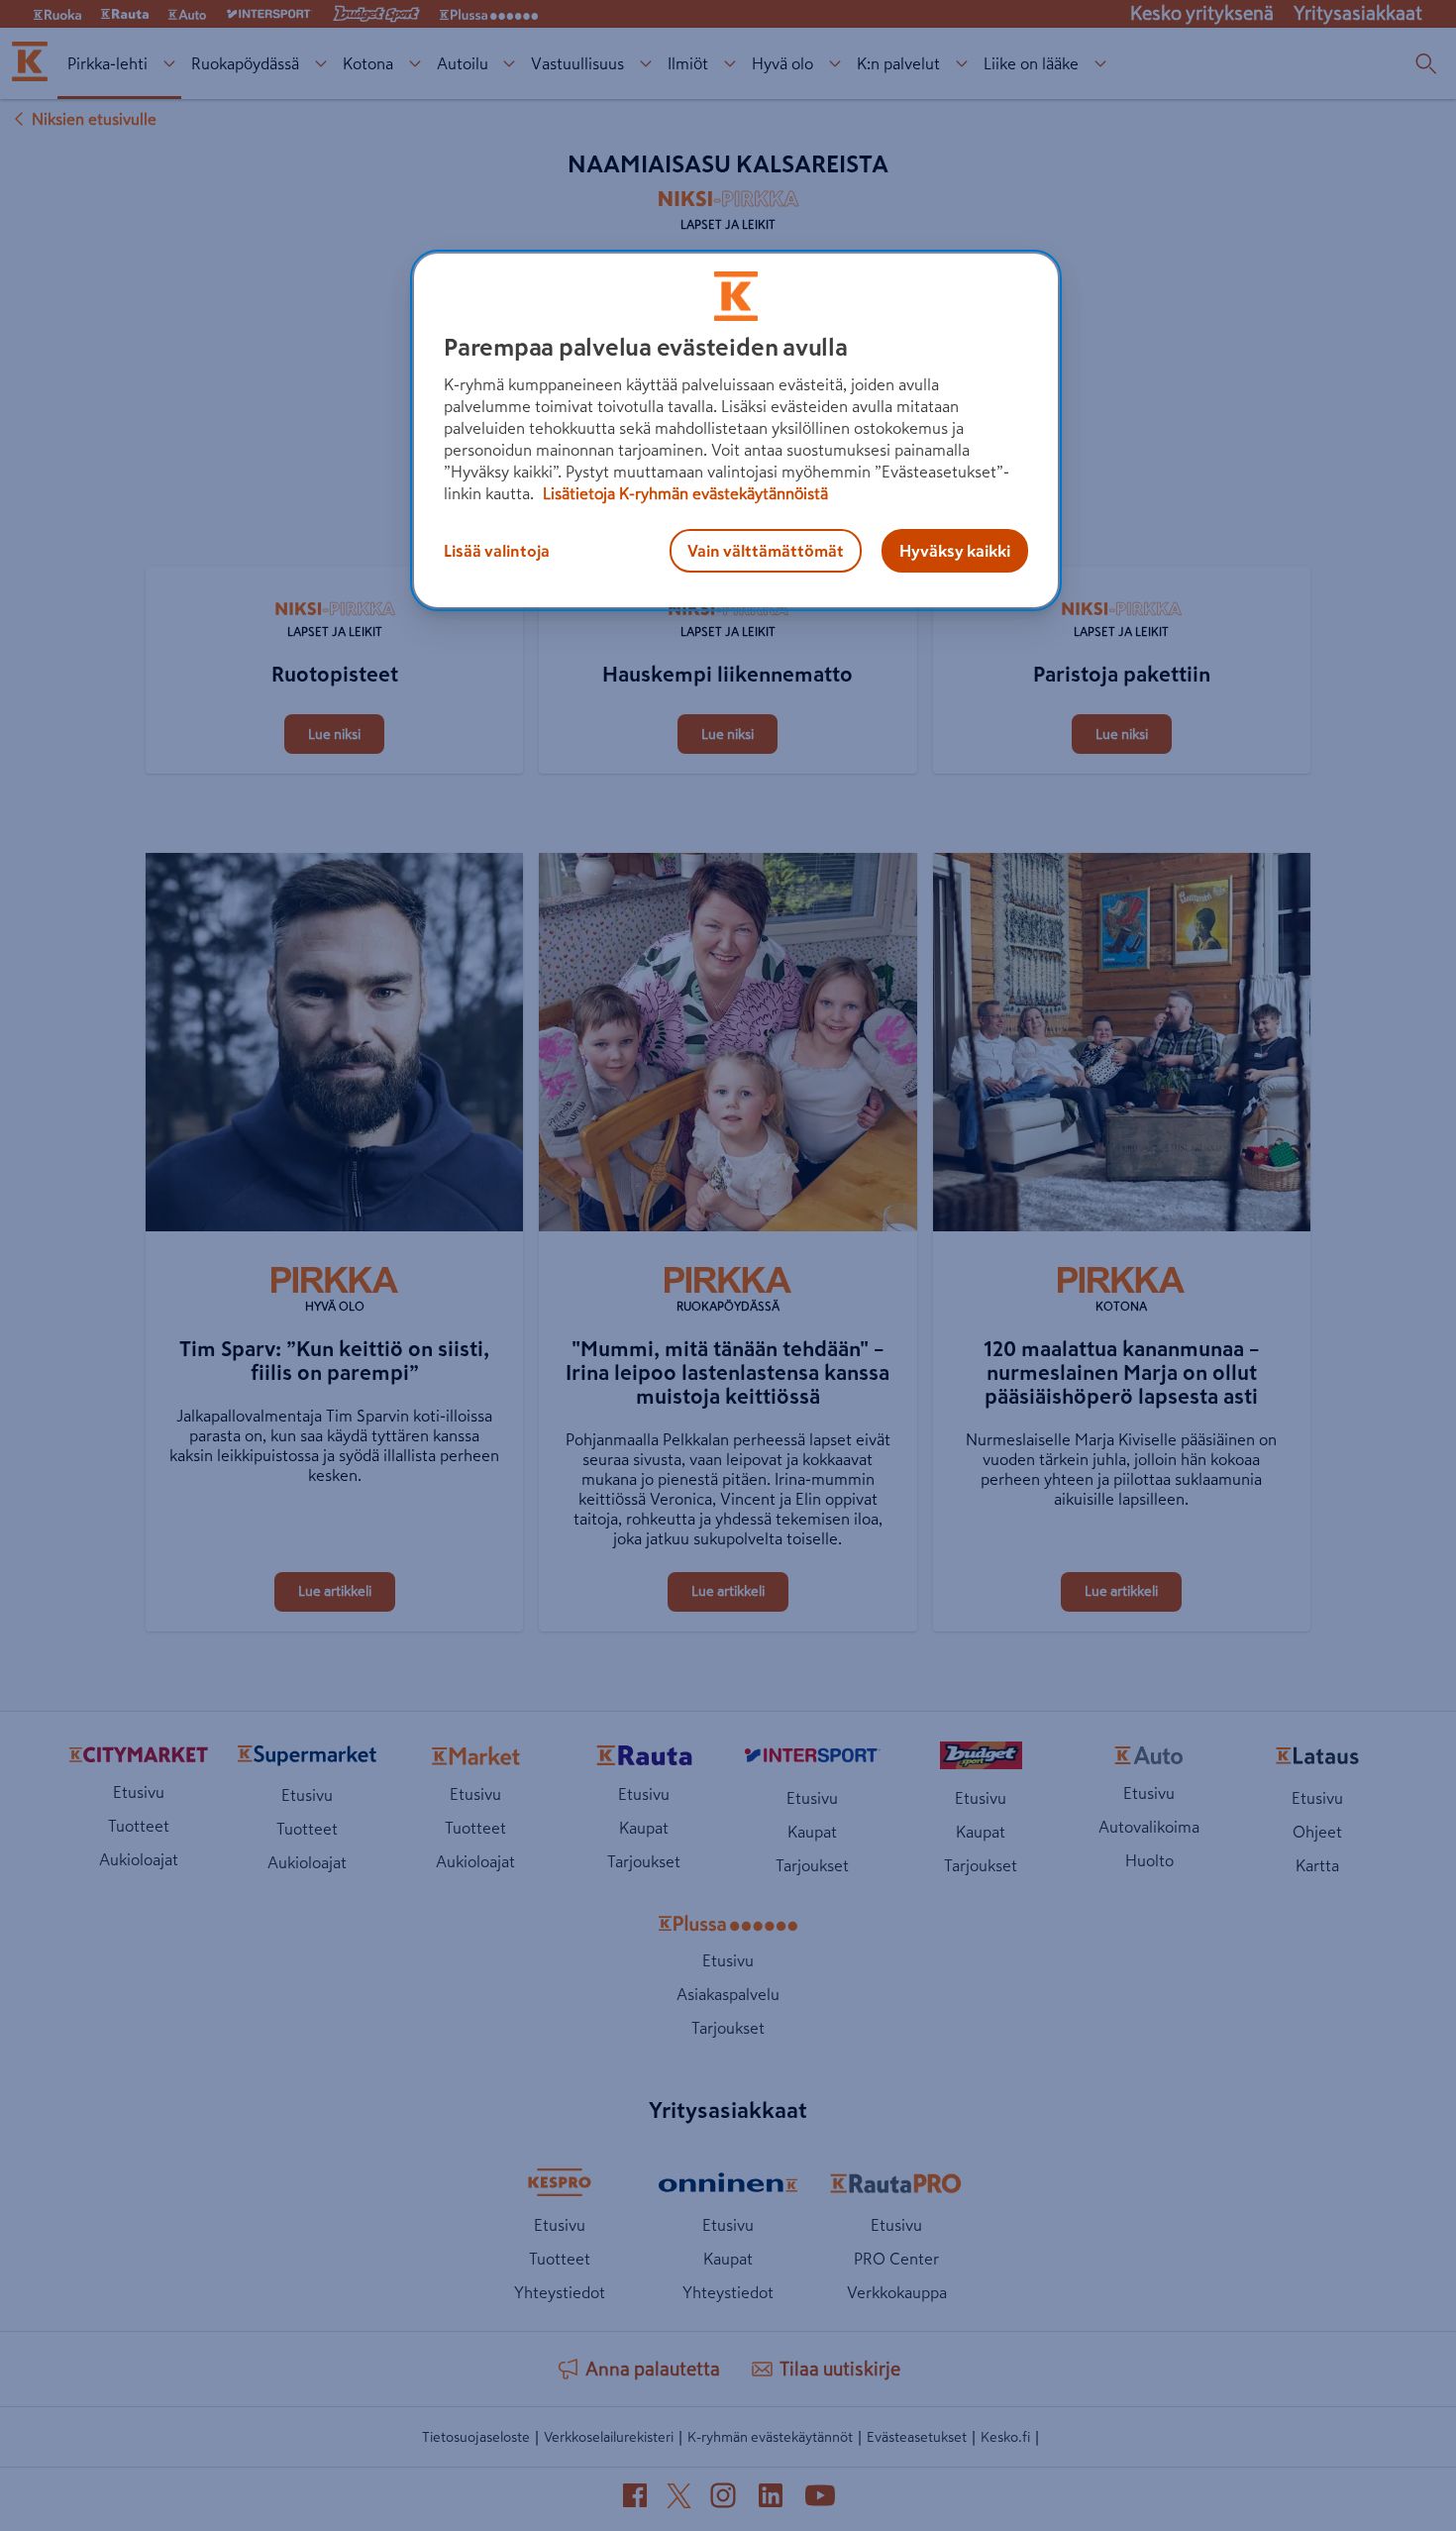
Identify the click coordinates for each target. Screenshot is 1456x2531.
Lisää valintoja (497, 551)
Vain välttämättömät (766, 551)
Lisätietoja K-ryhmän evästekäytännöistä (683, 493)
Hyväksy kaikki (955, 551)
